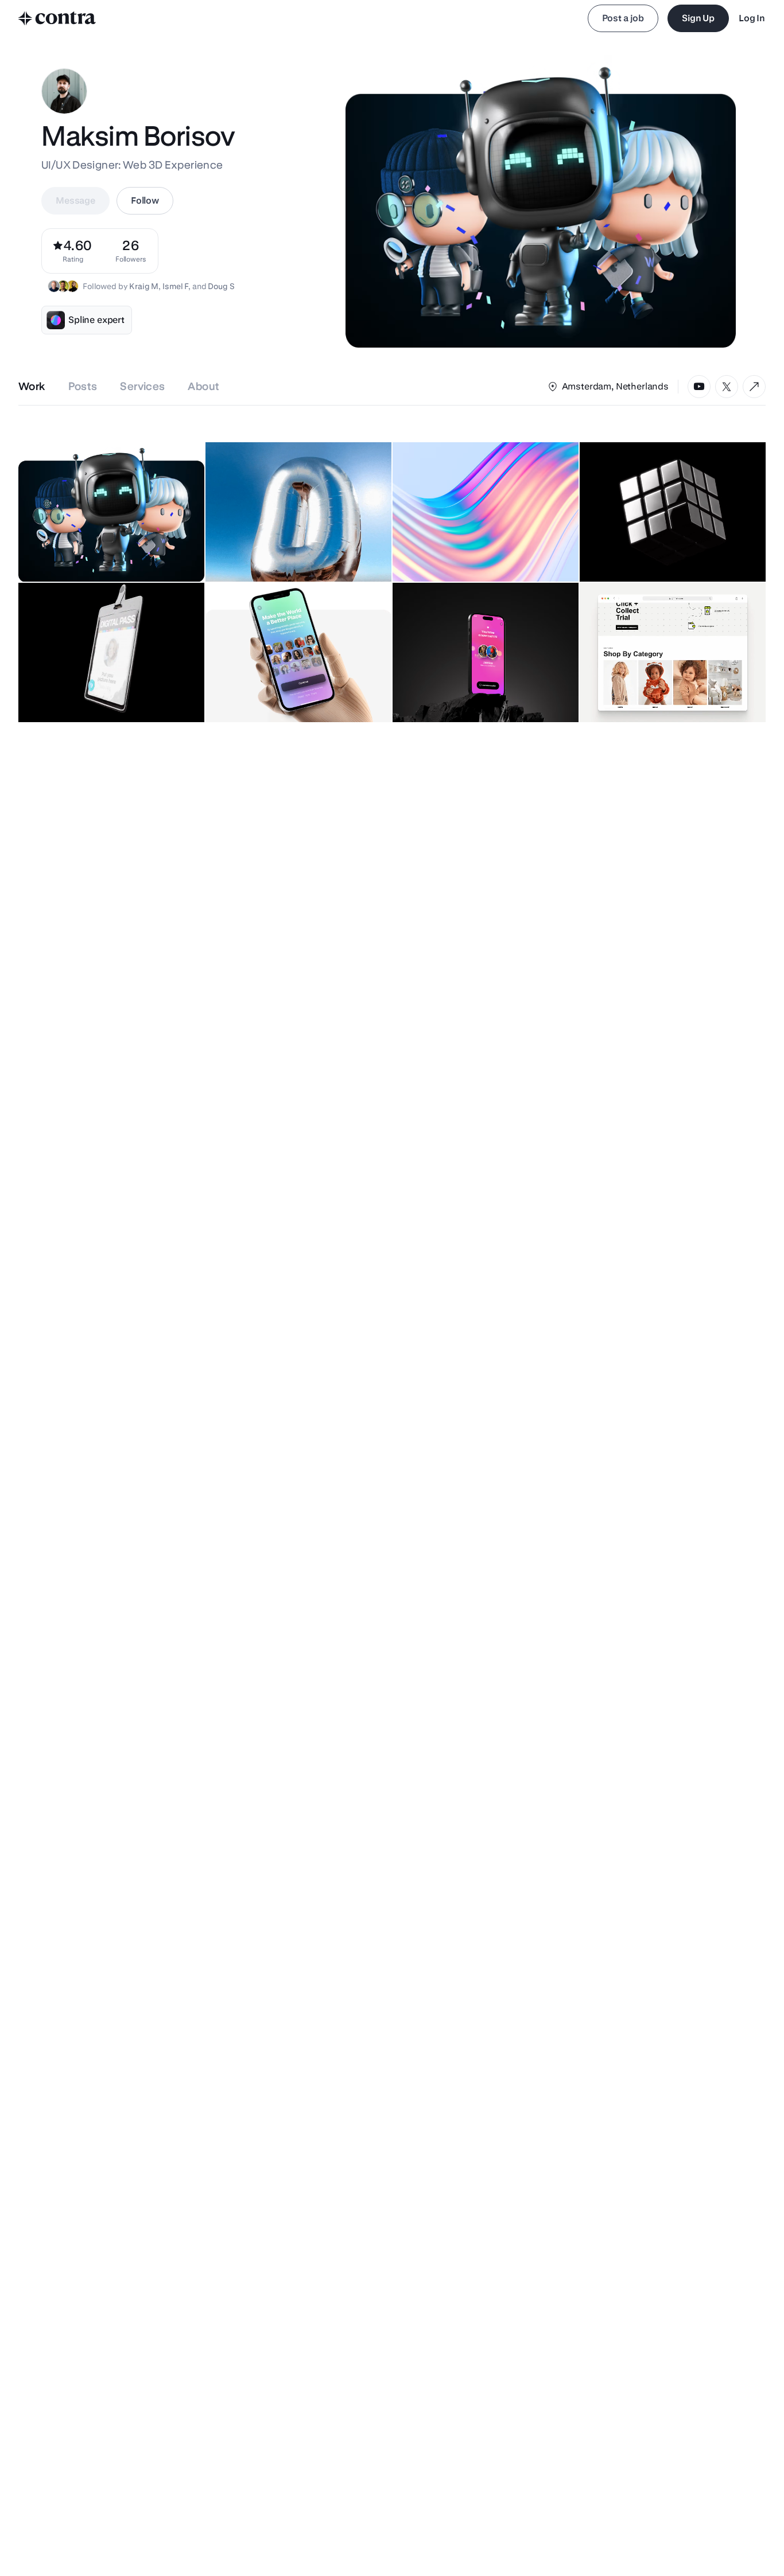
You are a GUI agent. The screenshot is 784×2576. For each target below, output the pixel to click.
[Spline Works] (754, 387)
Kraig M (144, 286)
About (203, 386)
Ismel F (175, 286)
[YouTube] (699, 387)
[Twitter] (727, 387)
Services (142, 386)
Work (32, 386)
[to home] (57, 18)
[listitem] (131, 251)
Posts (83, 386)
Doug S (221, 286)
